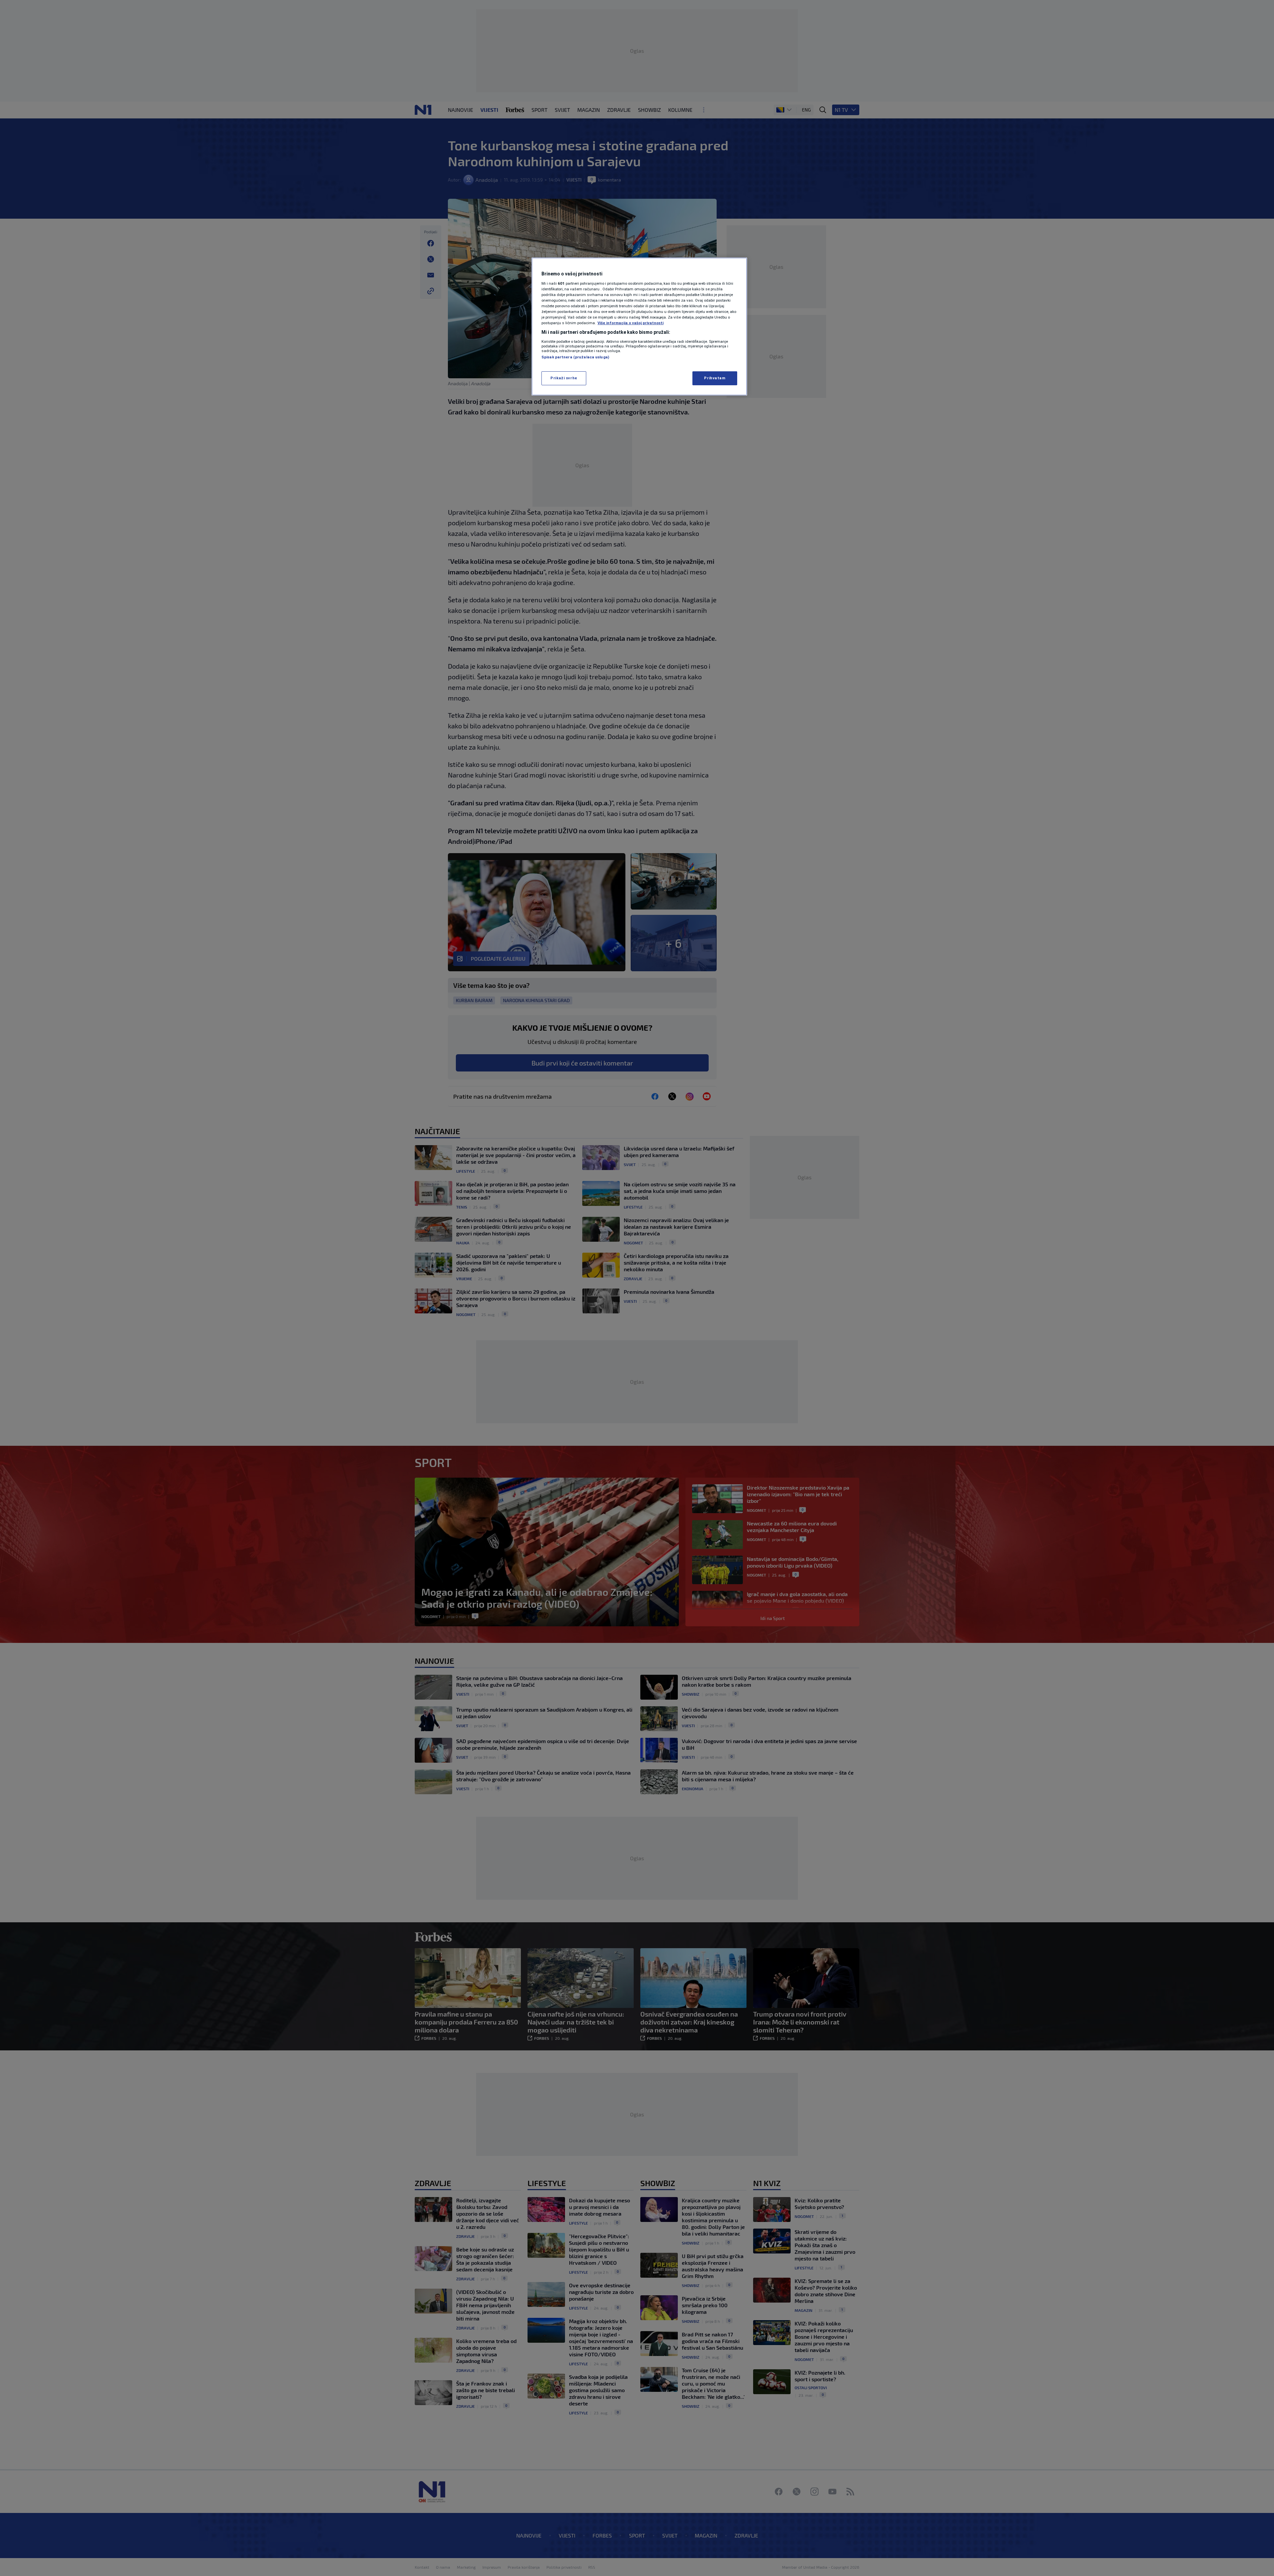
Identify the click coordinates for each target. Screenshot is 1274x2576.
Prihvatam (715, 378)
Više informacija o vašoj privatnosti (631, 323)
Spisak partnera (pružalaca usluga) (575, 357)
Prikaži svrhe (564, 378)
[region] (639, 327)
